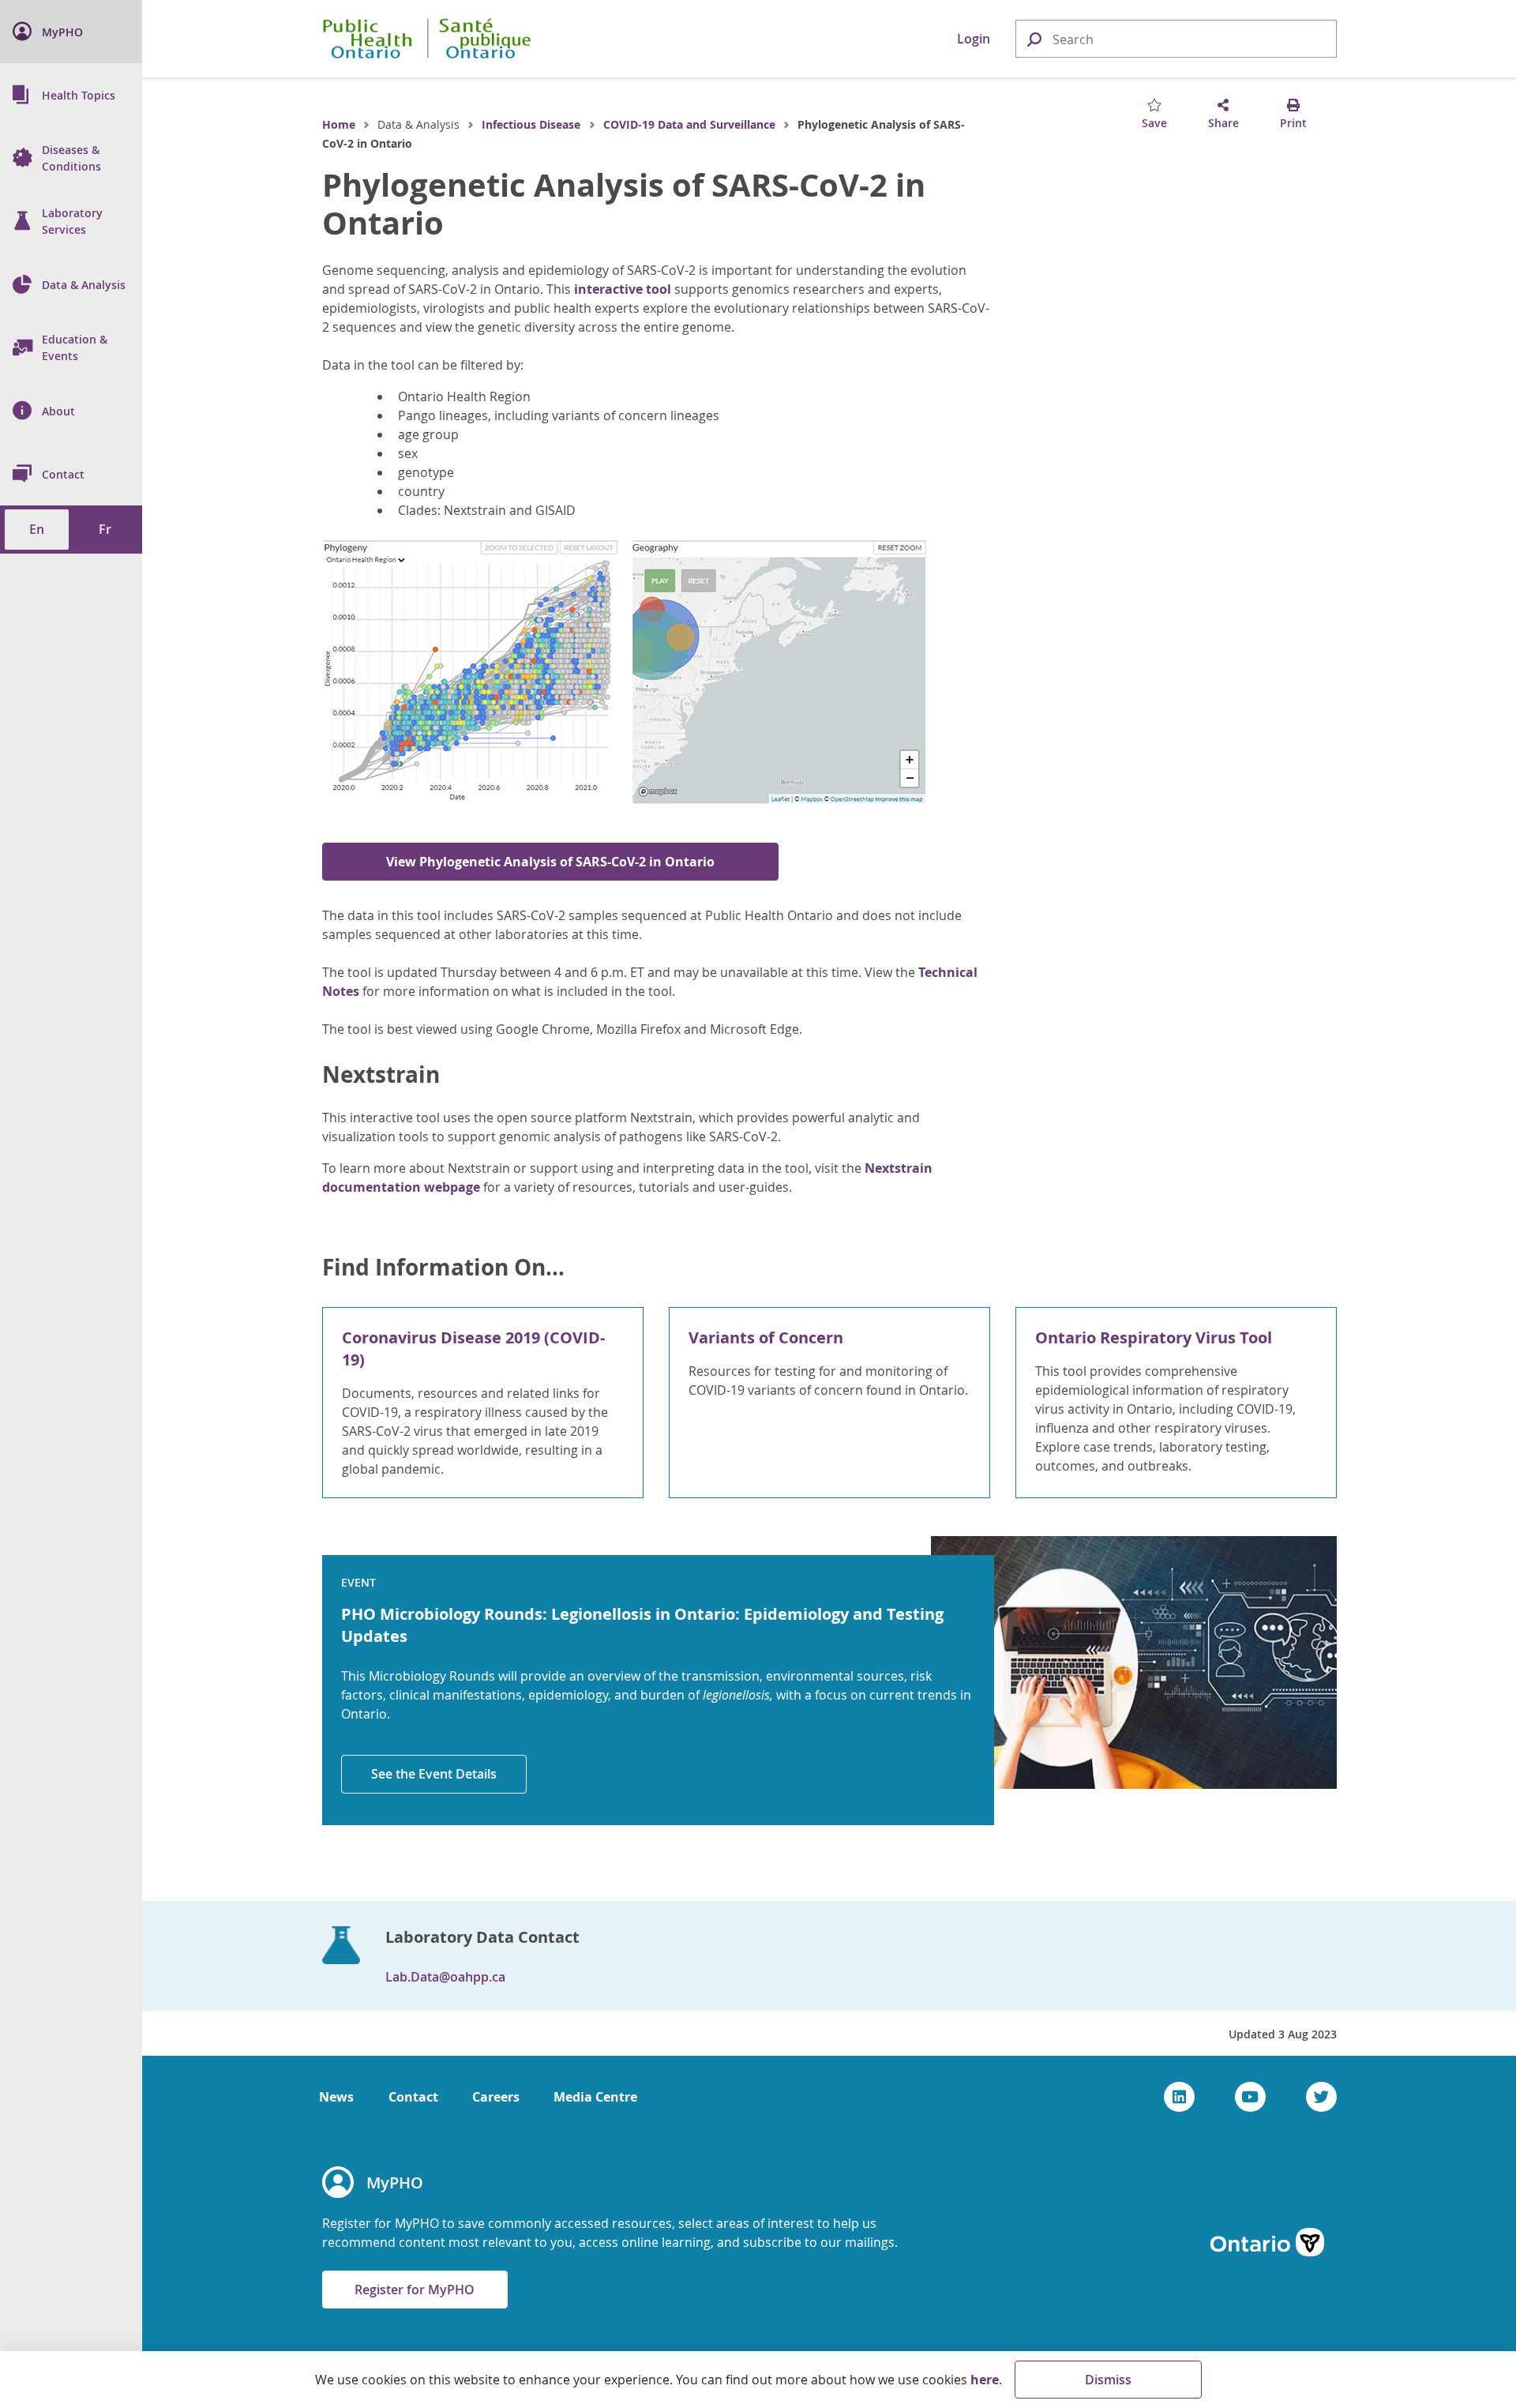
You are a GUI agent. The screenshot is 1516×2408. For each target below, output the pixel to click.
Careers (496, 2097)
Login (974, 39)
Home (339, 124)
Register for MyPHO (415, 2290)
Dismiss (1108, 2380)
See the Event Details (434, 1774)
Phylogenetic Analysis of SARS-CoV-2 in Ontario (624, 204)
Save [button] (1154, 123)
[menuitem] (71, 32)
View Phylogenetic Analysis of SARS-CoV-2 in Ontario (550, 862)
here (985, 2380)
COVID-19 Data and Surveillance (689, 124)
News (336, 2097)
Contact (413, 2097)
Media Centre (595, 2097)
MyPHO (395, 2183)
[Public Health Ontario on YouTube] (1250, 2097)
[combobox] (1176, 39)
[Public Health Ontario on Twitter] (1321, 2097)
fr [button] (105, 529)
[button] (1034, 38)
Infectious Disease (531, 124)
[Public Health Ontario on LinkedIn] (1179, 2097)
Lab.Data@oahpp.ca (445, 1977)
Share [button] (1223, 123)
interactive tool (623, 289)
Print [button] (1293, 123)
